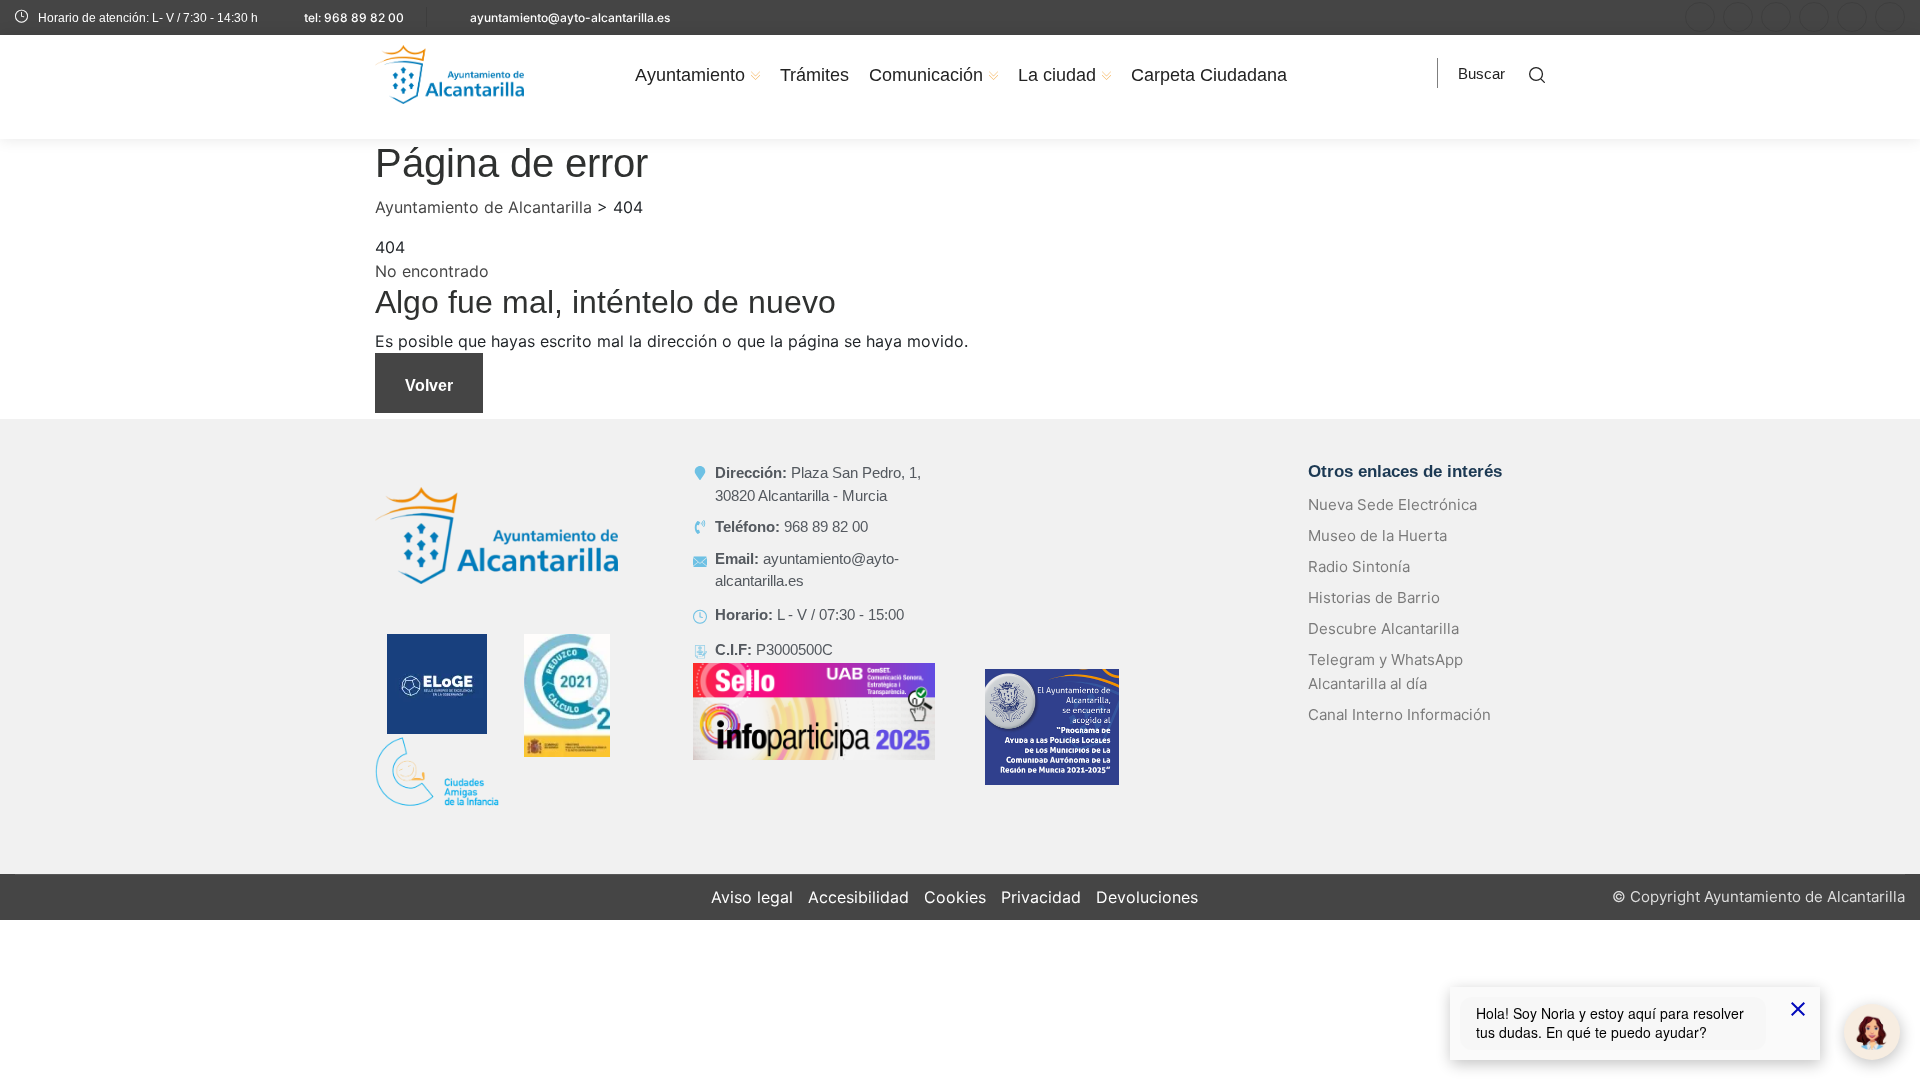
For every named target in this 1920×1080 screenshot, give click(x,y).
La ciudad (1057, 75)
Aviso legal (752, 897)
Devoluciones (1147, 897)
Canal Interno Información (1399, 714)
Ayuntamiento (690, 75)
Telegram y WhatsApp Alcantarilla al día (1385, 671)
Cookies (955, 897)
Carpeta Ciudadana (1209, 75)
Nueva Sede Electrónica (1392, 504)
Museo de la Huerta (1377, 535)
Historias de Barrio (1374, 597)
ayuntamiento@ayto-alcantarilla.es (570, 17)
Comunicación (926, 75)
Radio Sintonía (1359, 566)
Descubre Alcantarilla (1383, 628)
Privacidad (1041, 897)
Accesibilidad (858, 897)
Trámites (814, 75)
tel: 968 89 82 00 (354, 17)
